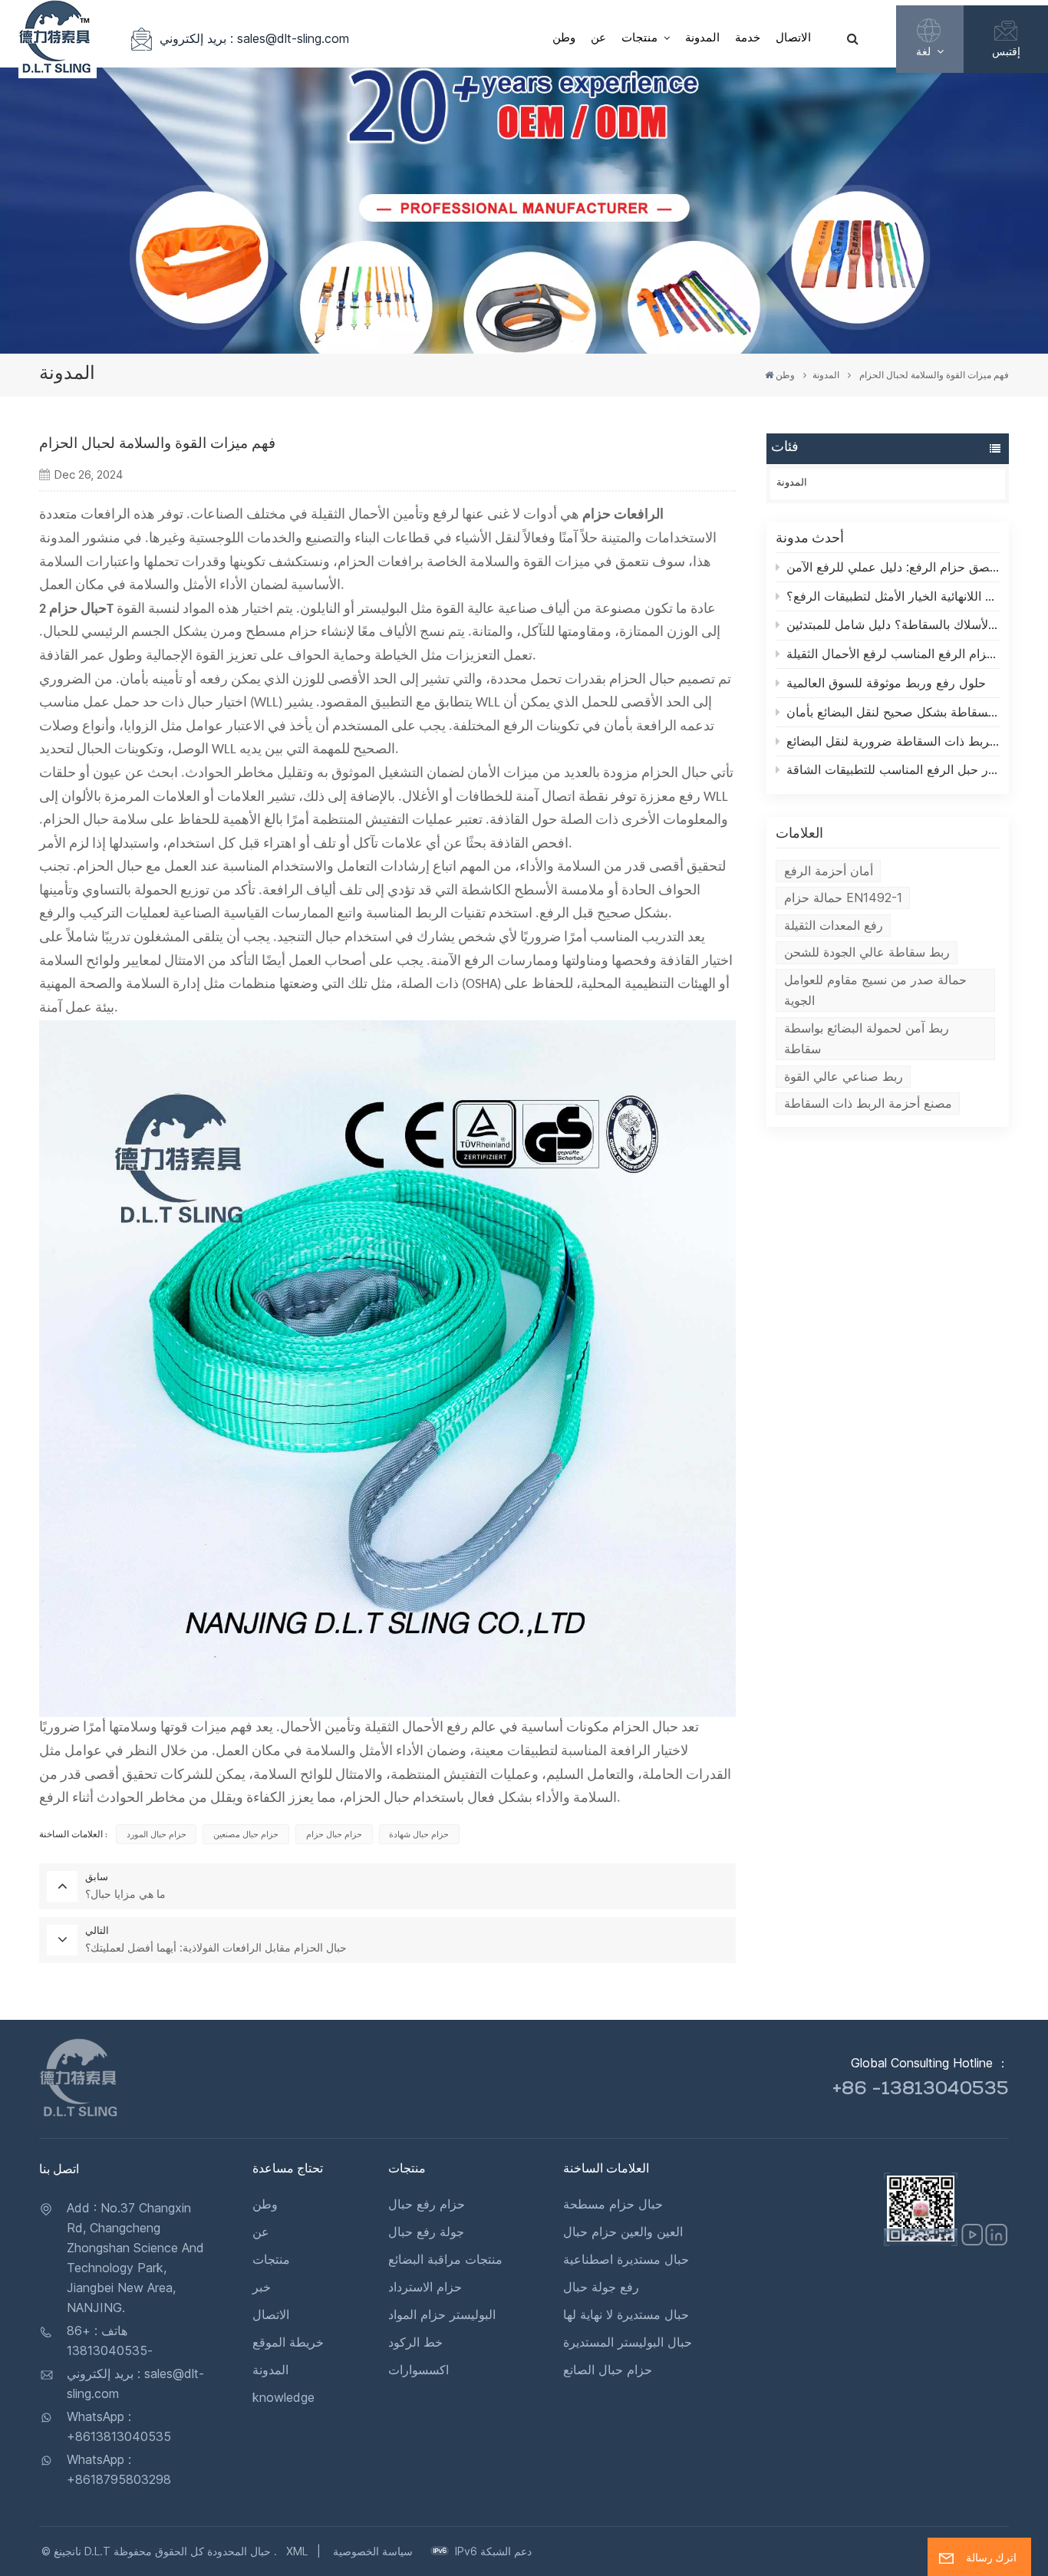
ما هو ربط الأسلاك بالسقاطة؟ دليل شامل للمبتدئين (893, 624)
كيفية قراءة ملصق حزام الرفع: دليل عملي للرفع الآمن (893, 567)
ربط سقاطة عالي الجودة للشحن (867, 952)
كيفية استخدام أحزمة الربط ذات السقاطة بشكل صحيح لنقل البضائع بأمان (893, 712)
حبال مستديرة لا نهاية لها (626, 2314)
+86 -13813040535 (921, 2090)
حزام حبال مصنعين (246, 1834)
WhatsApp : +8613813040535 (119, 2426)
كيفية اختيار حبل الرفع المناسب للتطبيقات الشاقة (893, 769)
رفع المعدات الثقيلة (834, 925)
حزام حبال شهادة (419, 1834)
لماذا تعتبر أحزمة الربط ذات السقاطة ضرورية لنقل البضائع (893, 741)
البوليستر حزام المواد (442, 2314)
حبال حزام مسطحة (613, 2204)
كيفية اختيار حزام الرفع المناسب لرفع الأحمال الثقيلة (893, 654)
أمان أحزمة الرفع (829, 871)
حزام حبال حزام (334, 1834)
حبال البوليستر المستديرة (628, 2342)
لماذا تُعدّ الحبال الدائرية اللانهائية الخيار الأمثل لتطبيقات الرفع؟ (893, 596)
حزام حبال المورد (157, 1834)
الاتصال (793, 39)
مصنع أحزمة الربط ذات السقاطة (868, 1103)
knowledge (283, 2397)
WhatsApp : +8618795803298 (119, 2469)
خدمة (748, 39)
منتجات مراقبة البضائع (445, 2259)
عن (598, 39)
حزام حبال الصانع (608, 2370)
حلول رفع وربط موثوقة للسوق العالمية (886, 683)
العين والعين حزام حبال (623, 2232)
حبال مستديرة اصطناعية (626, 2259)
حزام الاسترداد (425, 2287)
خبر (262, 2287)
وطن (564, 39)
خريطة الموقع (288, 2342)
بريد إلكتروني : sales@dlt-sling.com (254, 38)
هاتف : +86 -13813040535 (110, 2340)
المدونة (702, 39)
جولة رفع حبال (426, 2232)
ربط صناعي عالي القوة (844, 1076)
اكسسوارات (419, 2370)
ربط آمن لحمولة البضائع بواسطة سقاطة (867, 1038)
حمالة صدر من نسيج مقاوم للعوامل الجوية (875, 990)
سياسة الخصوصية (373, 2551)
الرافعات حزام (623, 515)
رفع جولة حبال (601, 2287)
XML (297, 2551)
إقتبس (1006, 51)
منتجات (641, 39)
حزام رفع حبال (427, 2204)
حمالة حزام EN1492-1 (843, 898)
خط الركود (415, 2342)
